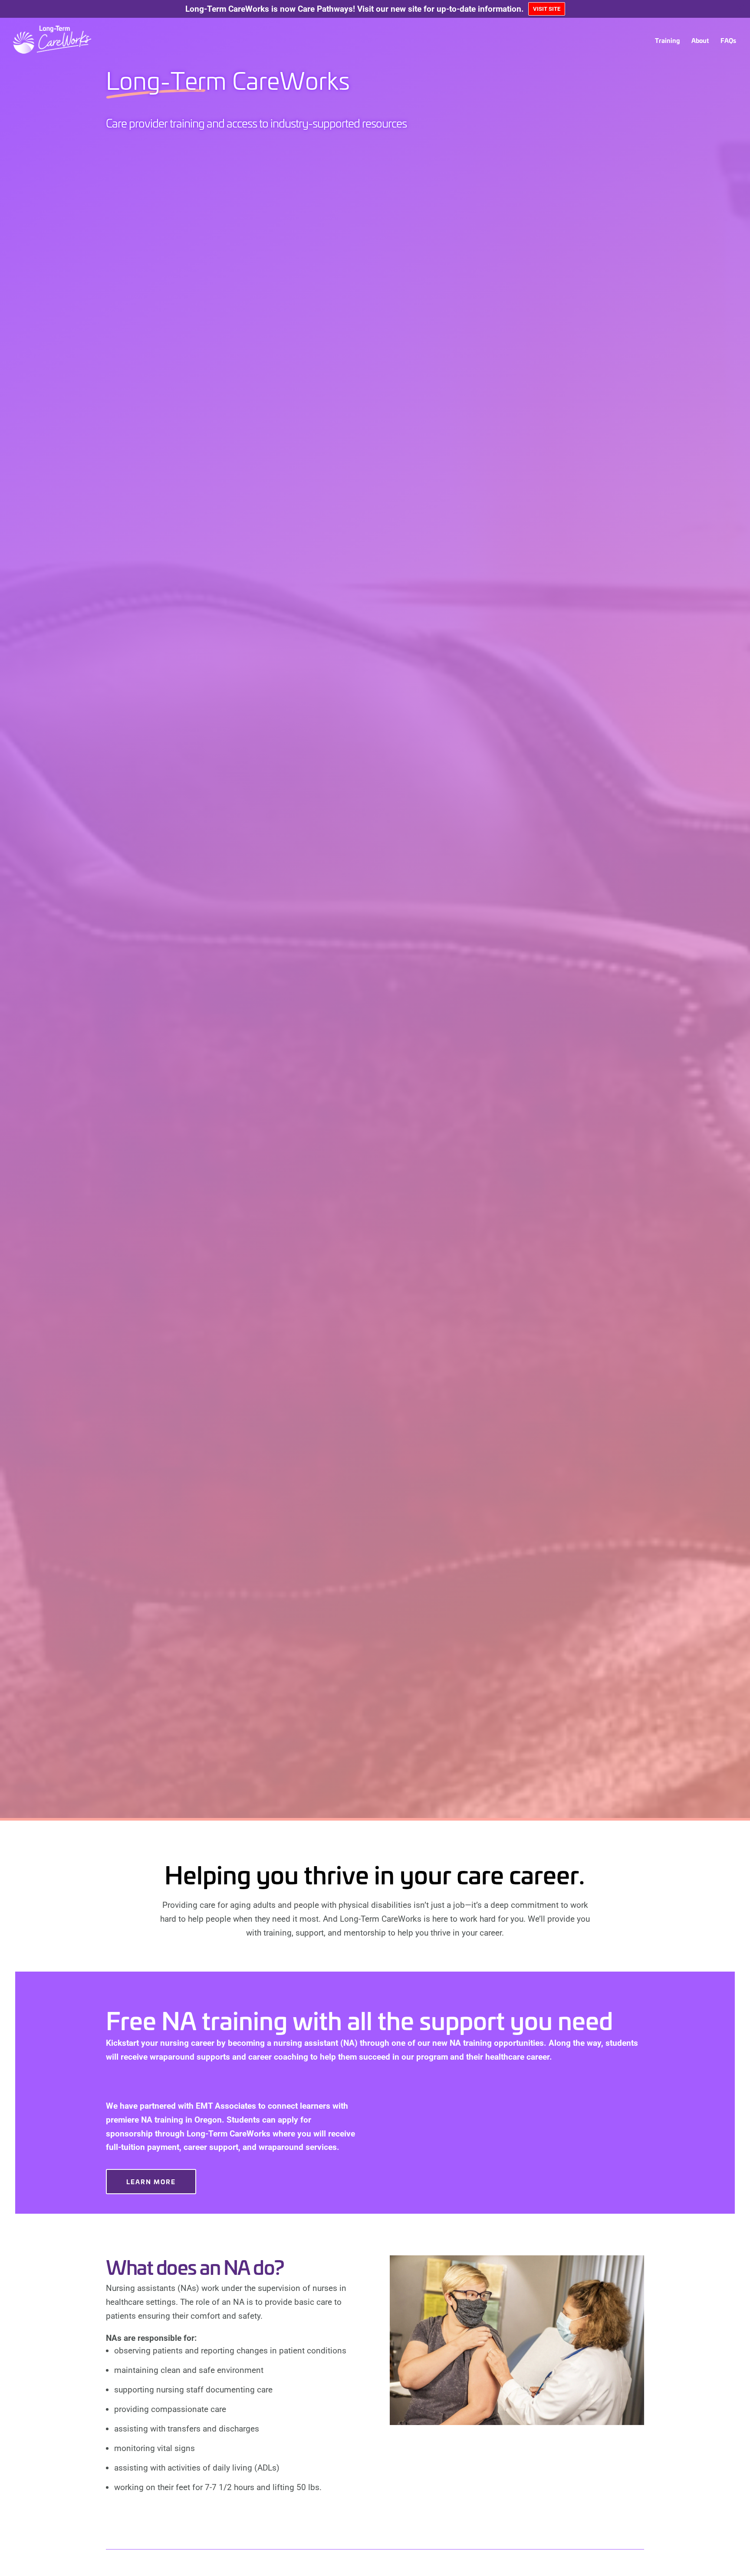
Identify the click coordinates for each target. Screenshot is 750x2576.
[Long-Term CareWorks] (76, 39)
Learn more (151, 2181)
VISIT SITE (547, 9)
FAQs (728, 40)
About (700, 40)
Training (667, 40)
